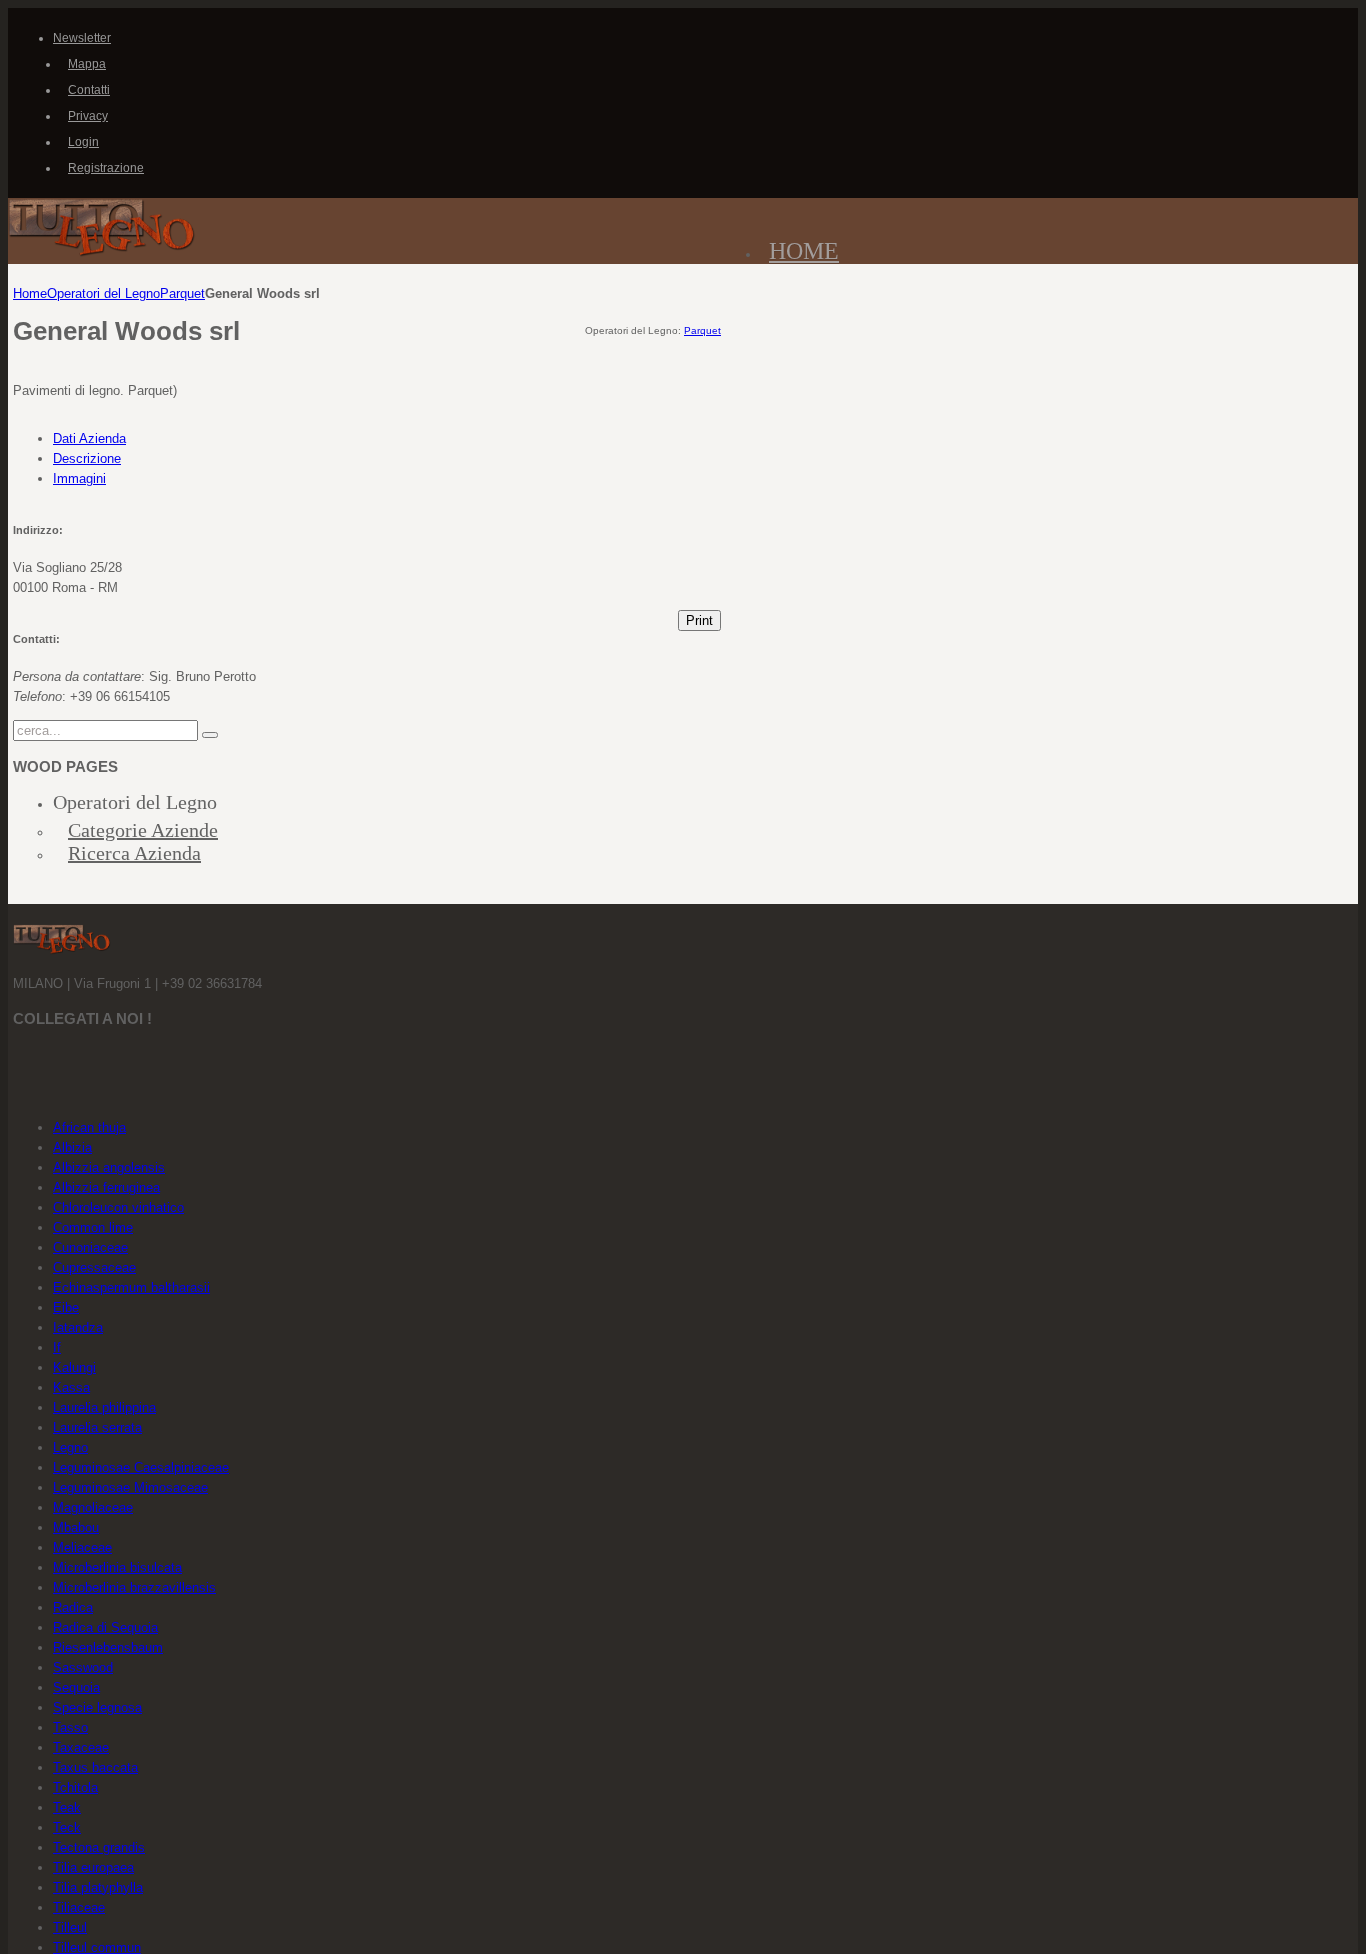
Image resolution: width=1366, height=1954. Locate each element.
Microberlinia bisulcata (117, 1567)
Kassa (71, 1387)
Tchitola (75, 1787)
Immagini (79, 478)
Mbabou (76, 1527)
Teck (67, 1827)
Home (30, 293)
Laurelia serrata (97, 1427)
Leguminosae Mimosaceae (130, 1487)
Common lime (93, 1227)
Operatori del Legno (103, 293)
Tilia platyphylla (98, 1887)
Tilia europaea (93, 1867)
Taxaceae (81, 1747)
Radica (73, 1607)
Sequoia (76, 1687)
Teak (67, 1807)
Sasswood (83, 1667)
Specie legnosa (97, 1707)
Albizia (72, 1147)
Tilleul (70, 1927)
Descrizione (87, 458)
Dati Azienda (89, 438)
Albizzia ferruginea (106, 1187)
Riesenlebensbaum (108, 1647)
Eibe (66, 1307)
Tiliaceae (79, 1907)
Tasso (70, 1727)
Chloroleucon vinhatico (118, 1207)
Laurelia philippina (104, 1407)
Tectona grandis (99, 1847)
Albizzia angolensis (109, 1167)
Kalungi (74, 1367)
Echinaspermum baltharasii (131, 1287)
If (57, 1347)
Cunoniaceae (90, 1247)
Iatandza (78, 1327)
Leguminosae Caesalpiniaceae (141, 1467)
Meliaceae (82, 1547)
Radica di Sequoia (105, 1627)
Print (699, 620)
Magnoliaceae (93, 1507)
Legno (70, 1447)
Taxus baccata (95, 1767)
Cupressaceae (94, 1267)
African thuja (89, 1127)
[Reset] (210, 735)
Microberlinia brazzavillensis (134, 1587)
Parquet (182, 293)
